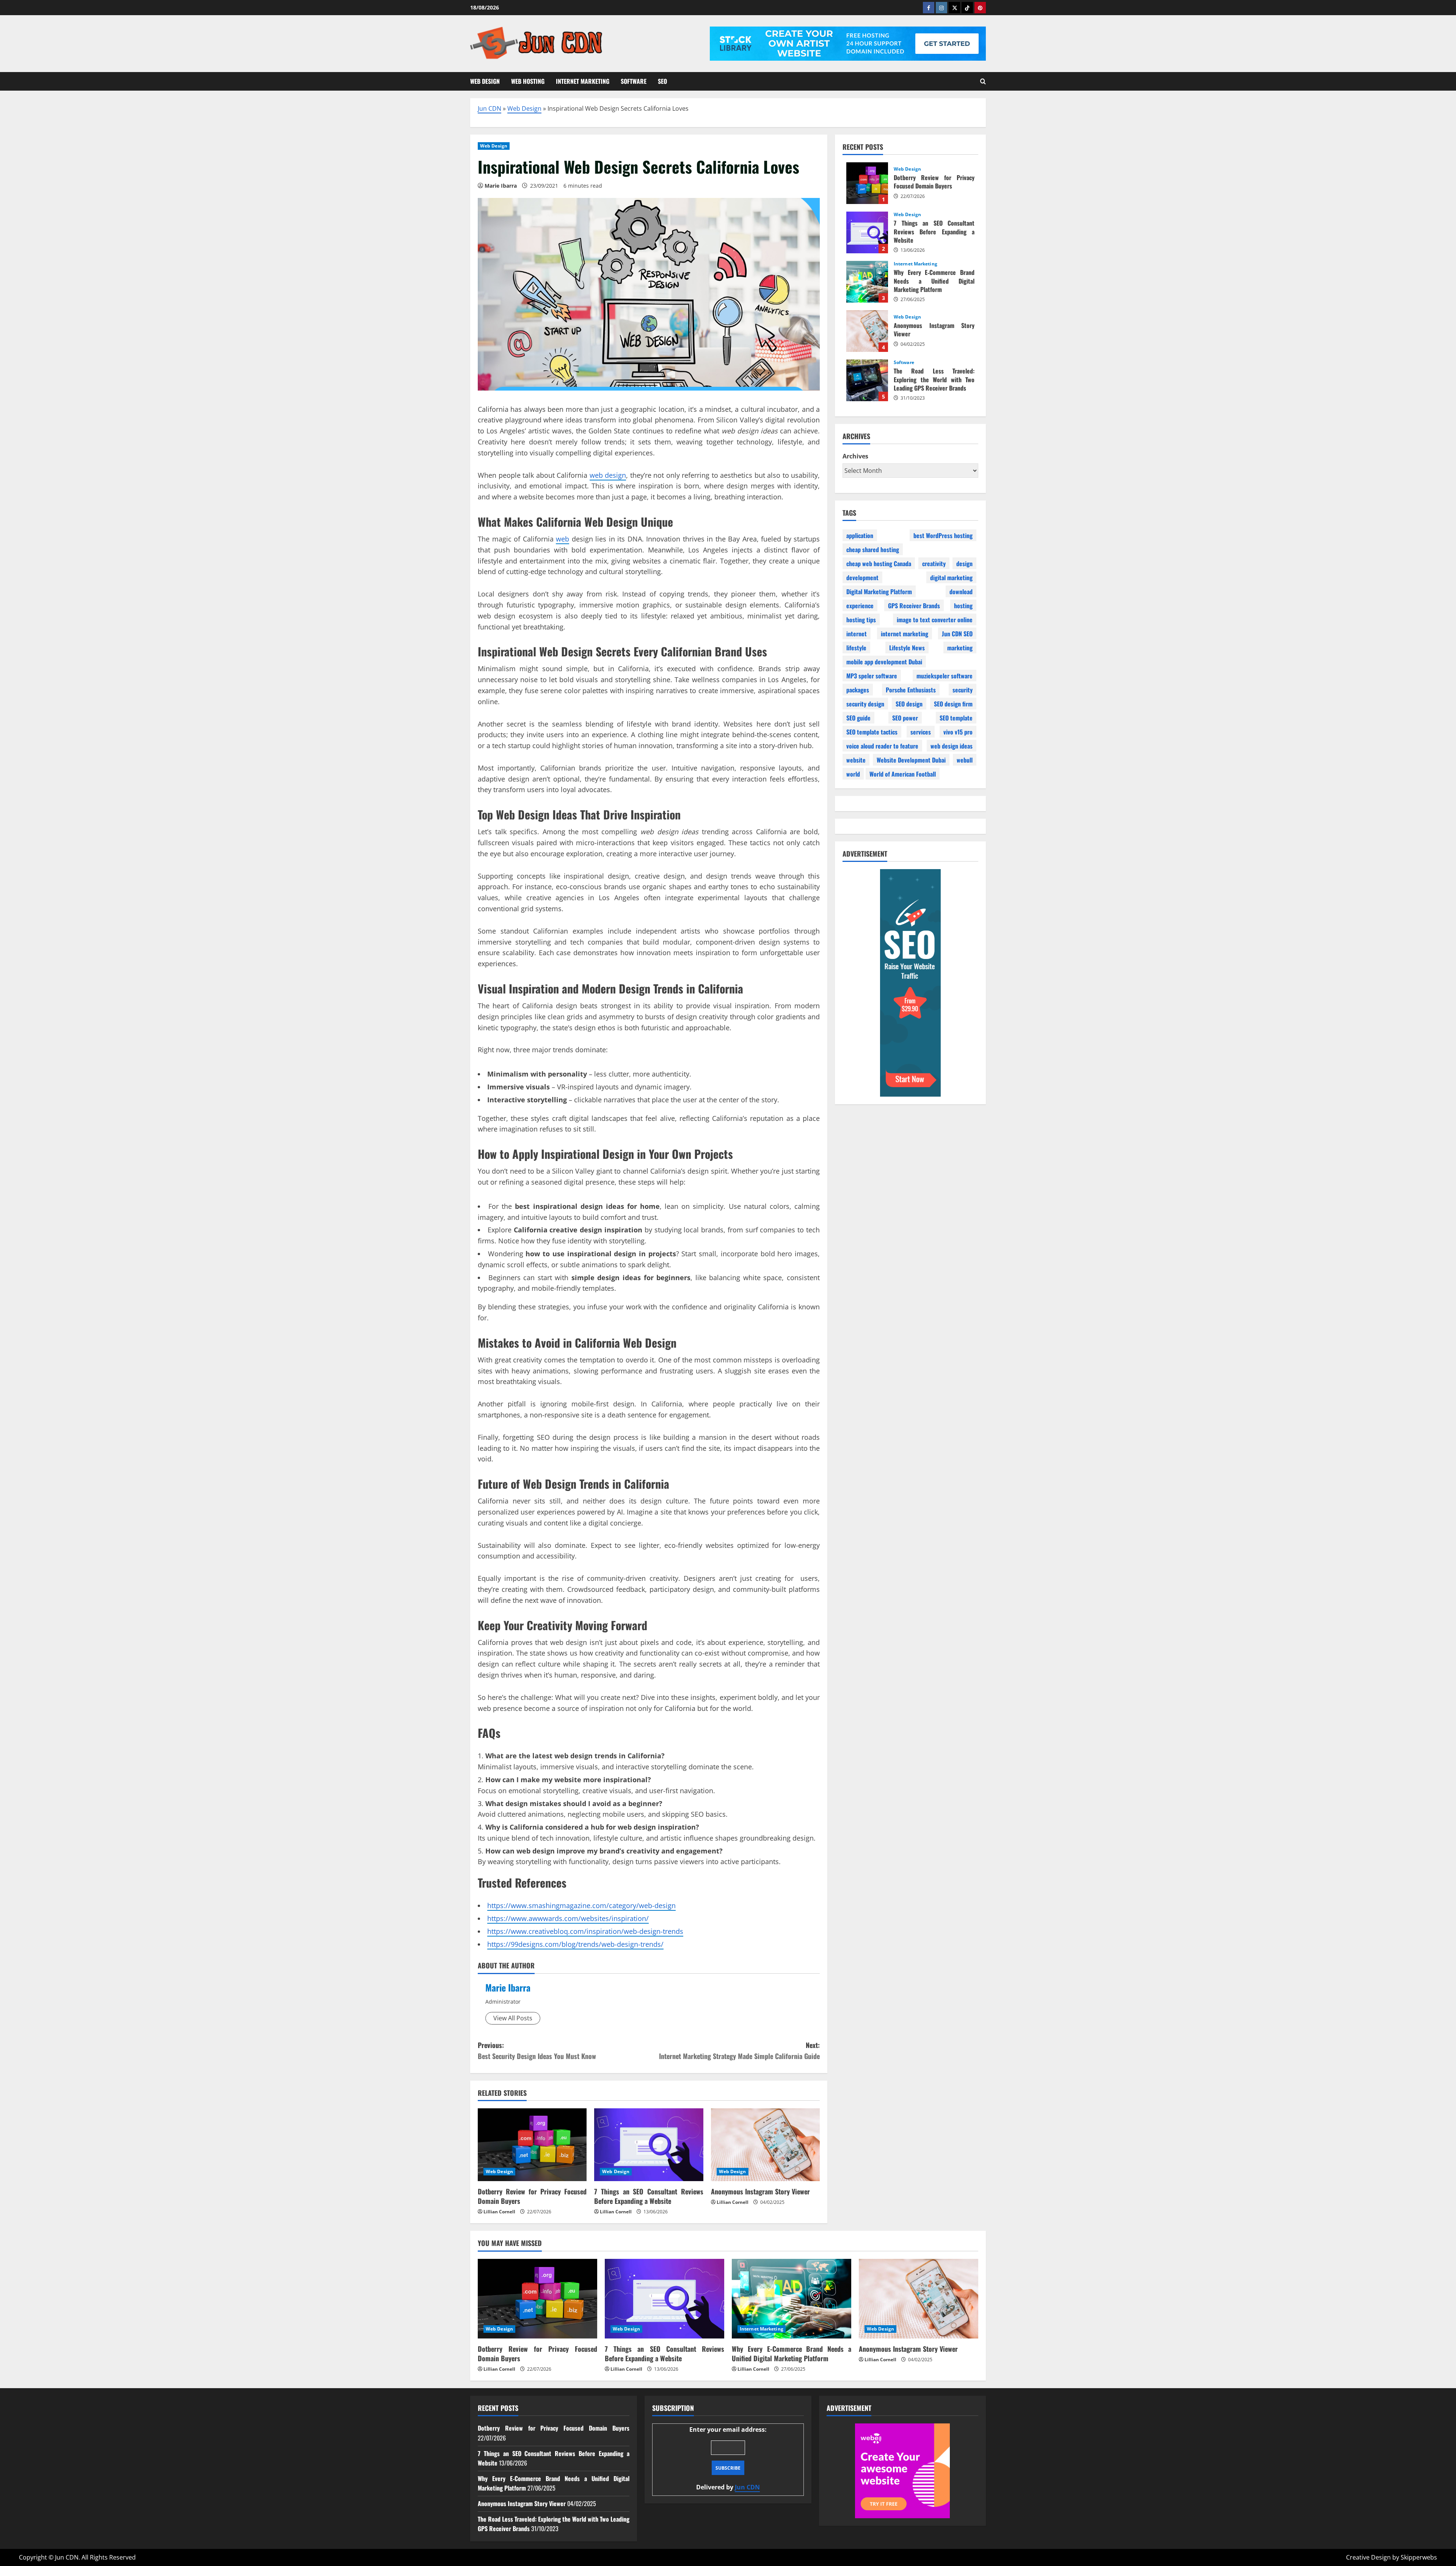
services (921, 731)
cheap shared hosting (873, 549)
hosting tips (861, 619)
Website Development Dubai (911, 760)
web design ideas (952, 745)
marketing (960, 647)
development (862, 577)
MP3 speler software (872, 675)
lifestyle (856, 647)
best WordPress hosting (943, 535)
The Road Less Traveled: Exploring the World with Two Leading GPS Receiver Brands (867, 380)
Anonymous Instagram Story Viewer (760, 2191)
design (964, 563)
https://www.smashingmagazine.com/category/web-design (581, 1905)
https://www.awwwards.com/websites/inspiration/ (568, 1918)
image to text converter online (935, 619)
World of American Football (903, 774)
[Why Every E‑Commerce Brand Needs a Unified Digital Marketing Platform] (792, 2299)
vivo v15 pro (958, 731)
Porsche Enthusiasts (911, 689)
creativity (934, 563)
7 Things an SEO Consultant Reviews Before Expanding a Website (649, 2196)
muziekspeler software (945, 675)
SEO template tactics (872, 731)
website (856, 760)
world (853, 774)
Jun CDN (490, 108)
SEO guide (858, 717)
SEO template (956, 717)
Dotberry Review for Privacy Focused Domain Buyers (532, 2196)
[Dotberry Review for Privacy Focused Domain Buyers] (532, 2145)
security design (865, 703)
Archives (855, 456)
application (860, 535)
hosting (963, 605)
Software (634, 81)
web (562, 539)
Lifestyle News (907, 647)
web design (608, 475)
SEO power (905, 717)
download (961, 591)
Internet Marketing (583, 81)
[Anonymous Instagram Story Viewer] (765, 2145)
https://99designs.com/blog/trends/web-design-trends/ (575, 1944)
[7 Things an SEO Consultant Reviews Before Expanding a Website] (649, 2145)
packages (858, 689)
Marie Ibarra (508, 1987)
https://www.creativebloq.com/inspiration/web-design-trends (585, 1931)
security (963, 689)
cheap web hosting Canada (879, 563)
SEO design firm (953, 703)
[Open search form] (983, 81)
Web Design (485, 81)
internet (857, 633)
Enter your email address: (728, 2458)
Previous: (537, 2050)
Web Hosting (528, 81)
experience (860, 605)
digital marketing (951, 577)
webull (965, 760)
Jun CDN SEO (957, 633)
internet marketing (905, 633)
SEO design (909, 703)
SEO (662, 81)
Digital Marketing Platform (879, 591)
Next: (739, 2050)
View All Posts (513, 2018)
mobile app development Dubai (884, 661)
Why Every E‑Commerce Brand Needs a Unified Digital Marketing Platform (867, 282)
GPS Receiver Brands (914, 605)
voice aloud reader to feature (882, 745)
